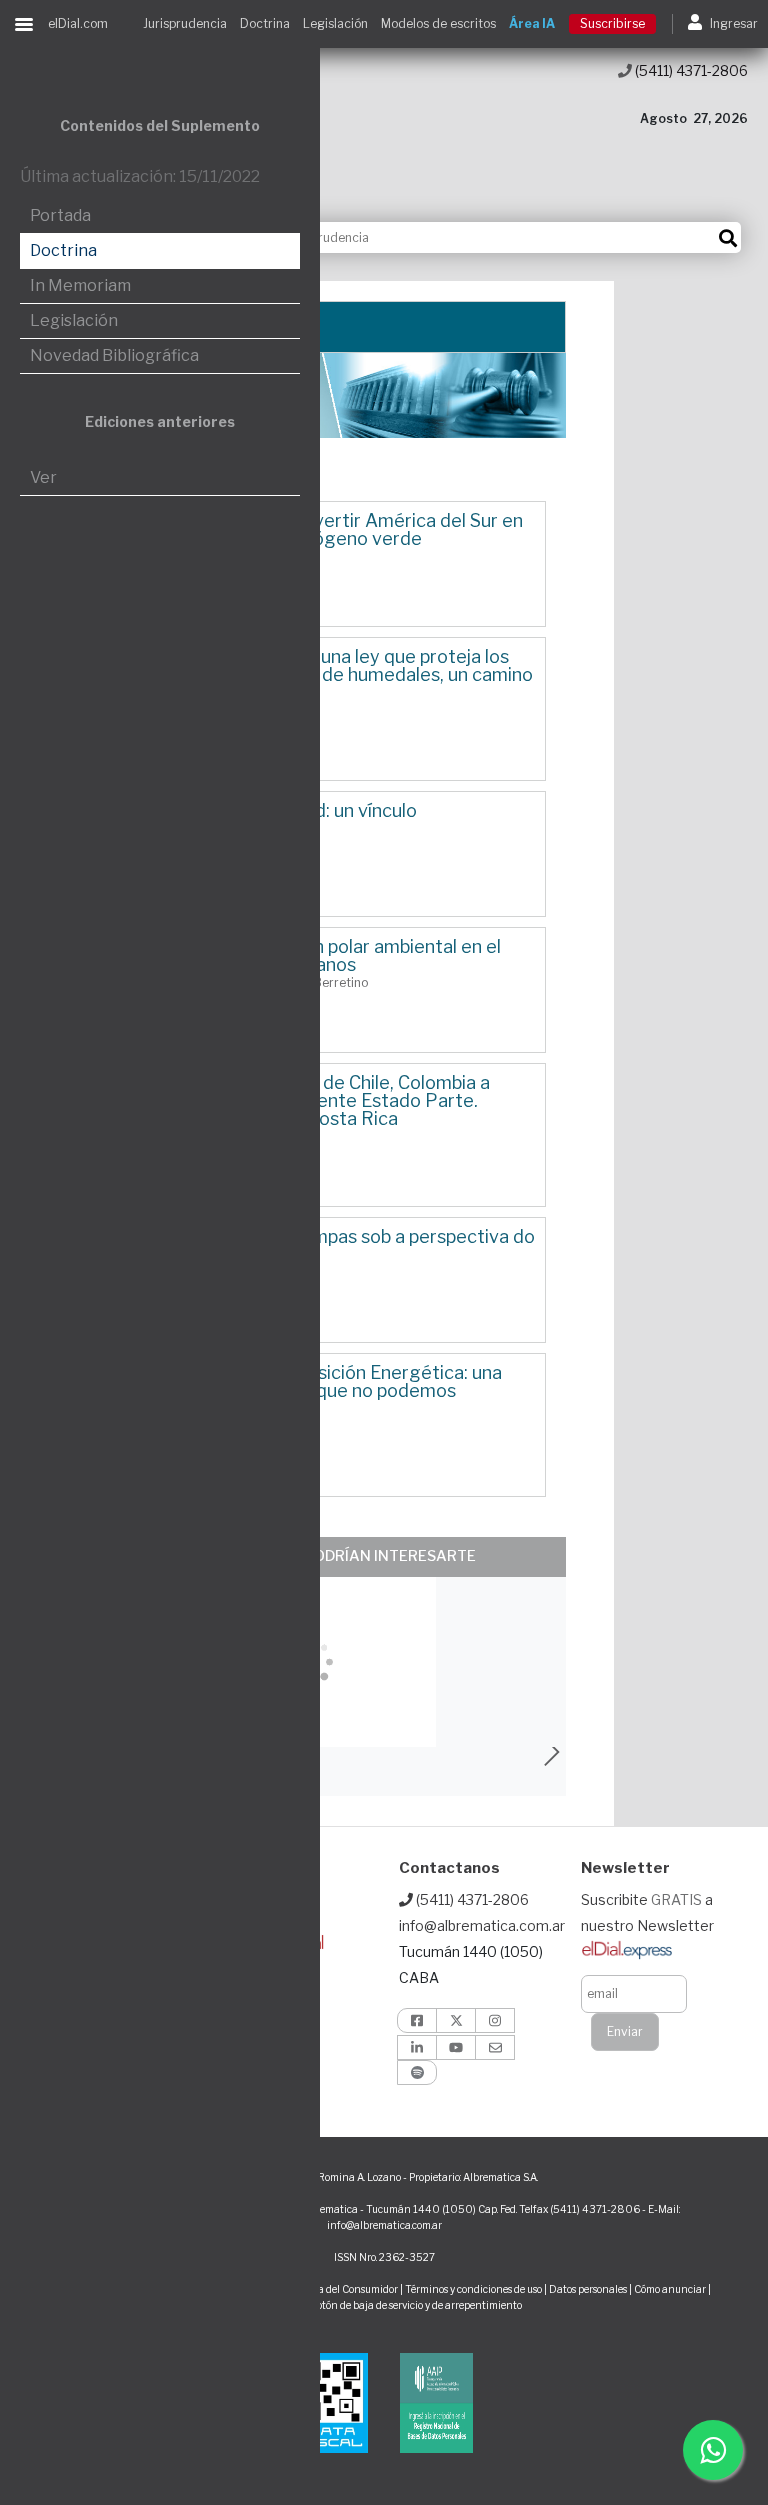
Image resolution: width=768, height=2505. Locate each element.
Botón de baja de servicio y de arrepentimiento (416, 2305)
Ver (43, 477)
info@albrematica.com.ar (482, 1925)
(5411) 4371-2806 (690, 70)
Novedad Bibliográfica (114, 355)
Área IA (532, 23)
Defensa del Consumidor (341, 2289)
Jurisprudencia (185, 23)
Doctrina (265, 23)
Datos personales (588, 2289)
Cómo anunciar (670, 2289)
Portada (60, 215)
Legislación (335, 23)
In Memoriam (80, 285)
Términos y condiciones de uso (473, 2289)
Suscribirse (612, 23)
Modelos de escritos (438, 23)
